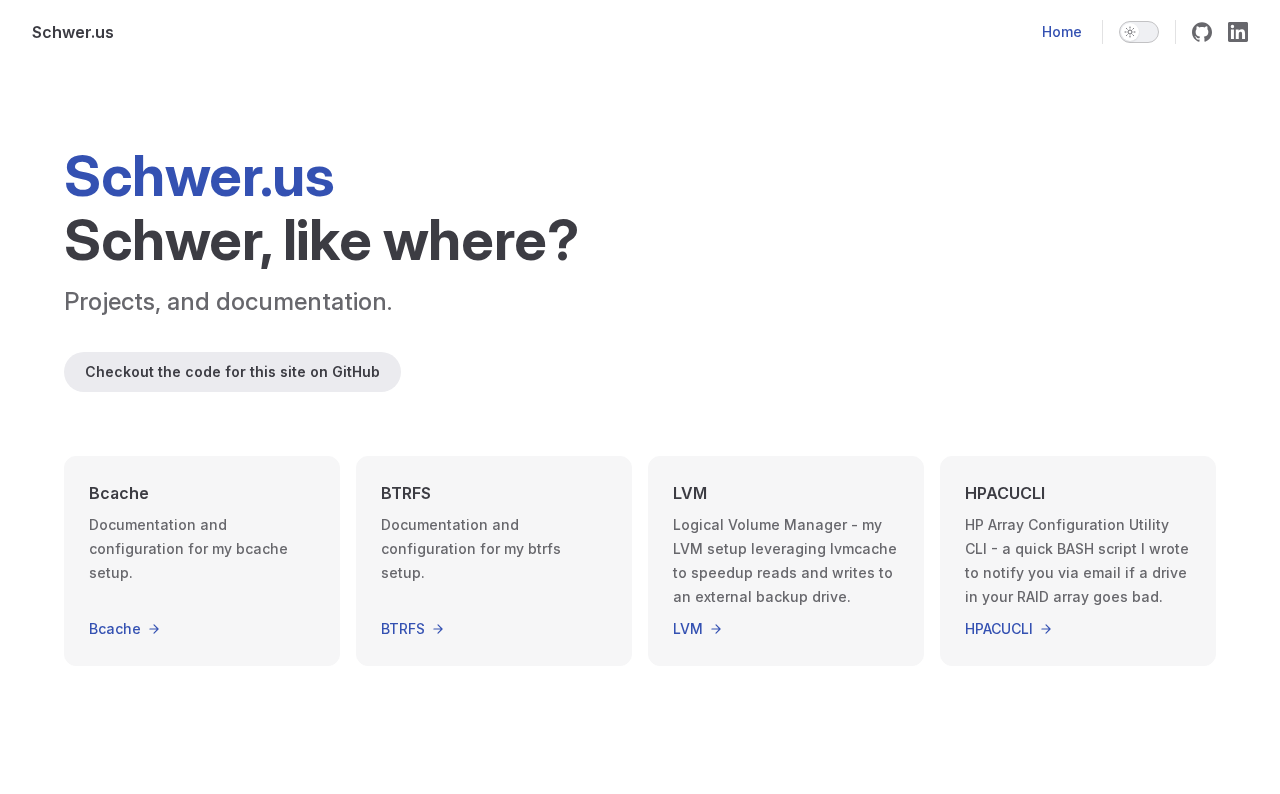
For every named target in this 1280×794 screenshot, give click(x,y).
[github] (1202, 32)
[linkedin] (1238, 32)
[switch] (1139, 32)
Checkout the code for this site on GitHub (232, 371)
